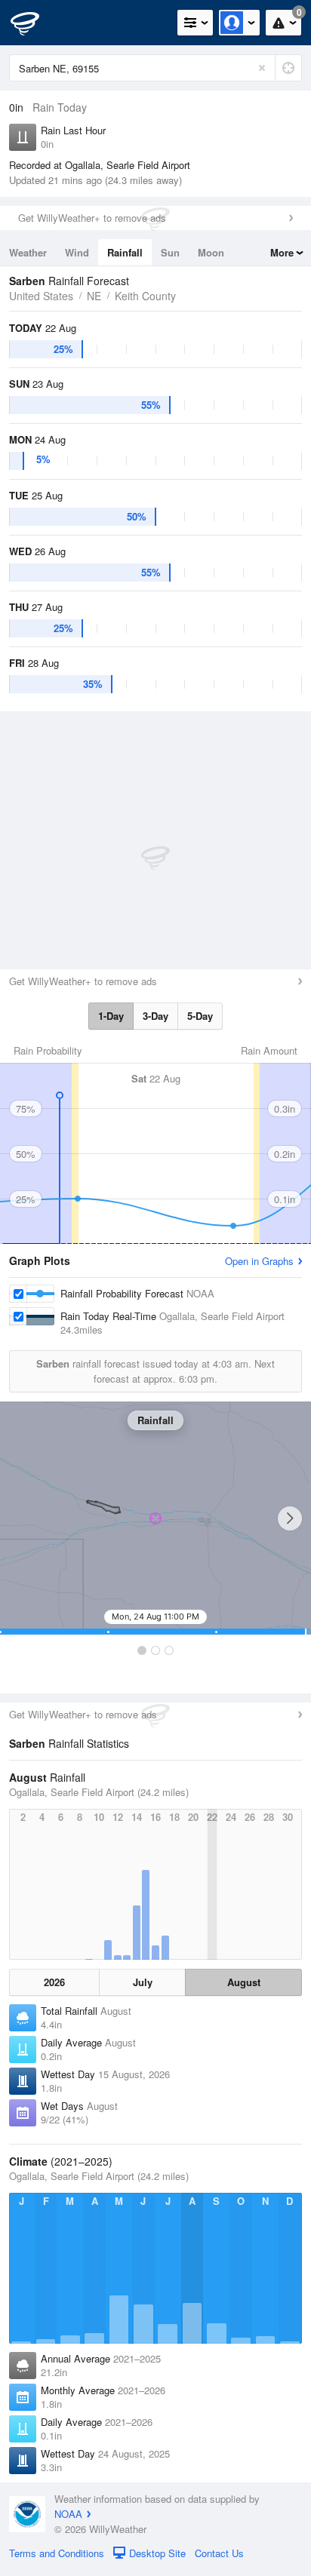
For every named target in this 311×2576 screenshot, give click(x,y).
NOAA (68, 2514)
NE (94, 296)
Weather (28, 252)
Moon (211, 252)
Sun (170, 252)
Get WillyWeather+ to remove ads (92, 218)
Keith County (145, 296)
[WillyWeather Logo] (34, 23)
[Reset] (262, 68)
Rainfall (125, 252)
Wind (77, 252)
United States (41, 296)
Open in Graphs (259, 1261)
